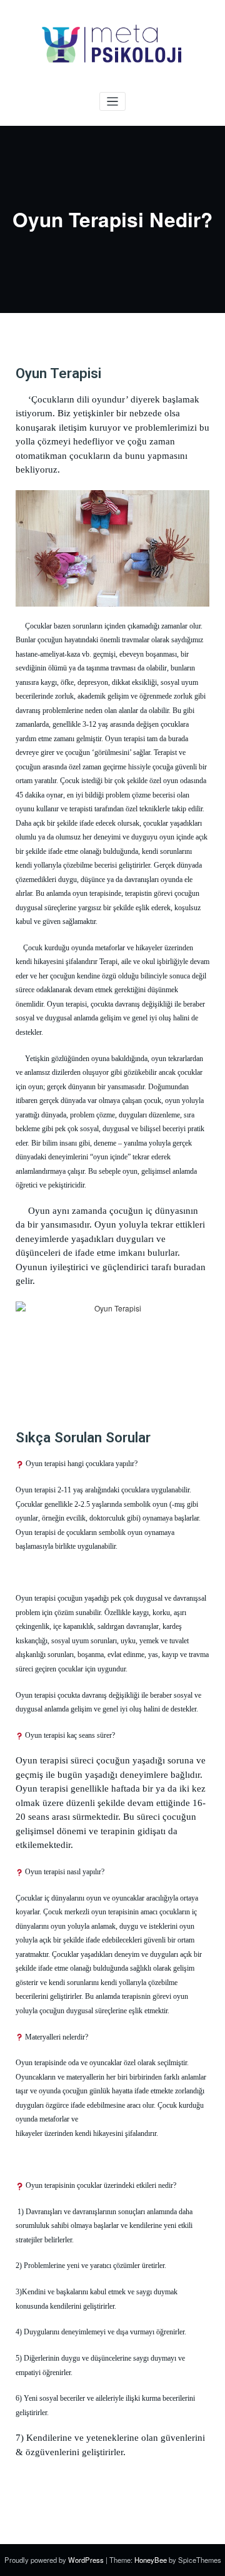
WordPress (87, 2560)
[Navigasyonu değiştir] (113, 102)
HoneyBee (151, 2560)
